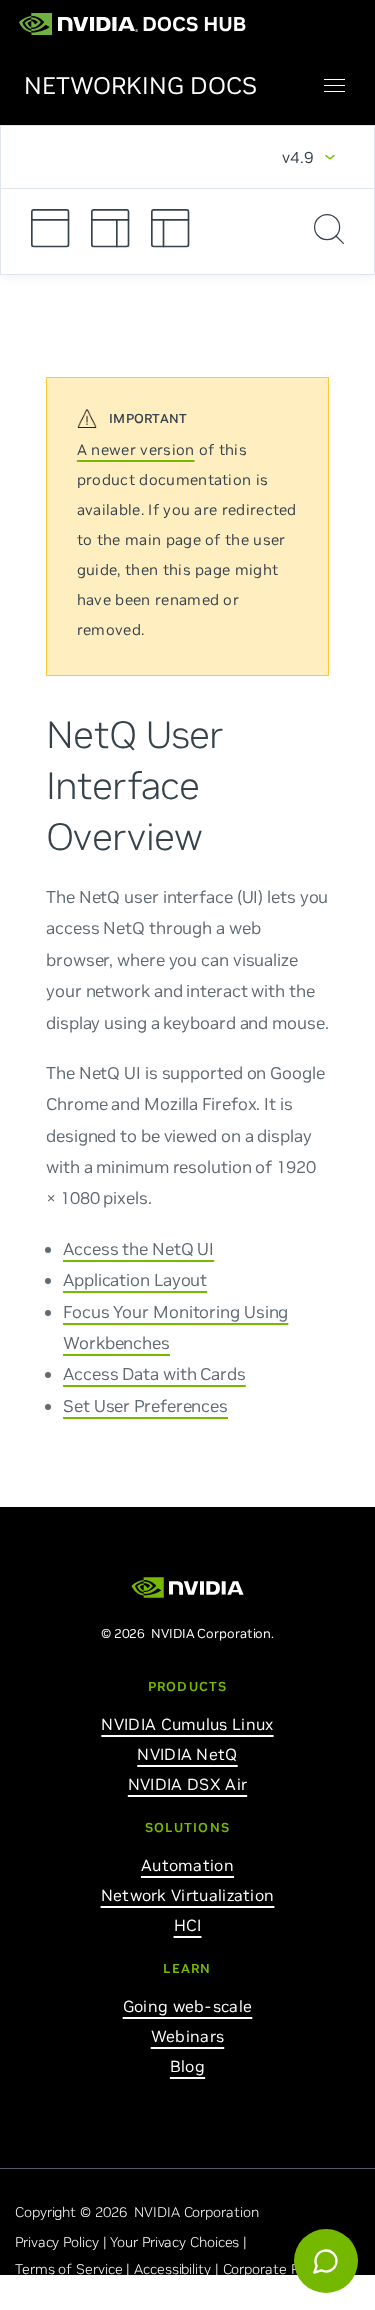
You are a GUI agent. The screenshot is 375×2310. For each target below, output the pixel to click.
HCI (188, 1925)
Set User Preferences (145, 1405)
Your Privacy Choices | (180, 2242)
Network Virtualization (188, 1895)
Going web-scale (188, 2006)
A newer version (136, 449)
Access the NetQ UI (138, 1248)
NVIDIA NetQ (187, 1754)
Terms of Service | (74, 2269)
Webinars (187, 2036)
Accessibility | (178, 2269)
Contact (157, 2296)
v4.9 (298, 157)
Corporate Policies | (286, 2269)
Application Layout (135, 1279)
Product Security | (73, 2296)
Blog (187, 2066)
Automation (187, 1865)
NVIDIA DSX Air (187, 1784)
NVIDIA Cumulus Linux (187, 1724)
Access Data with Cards (154, 1374)
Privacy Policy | (62, 2242)
